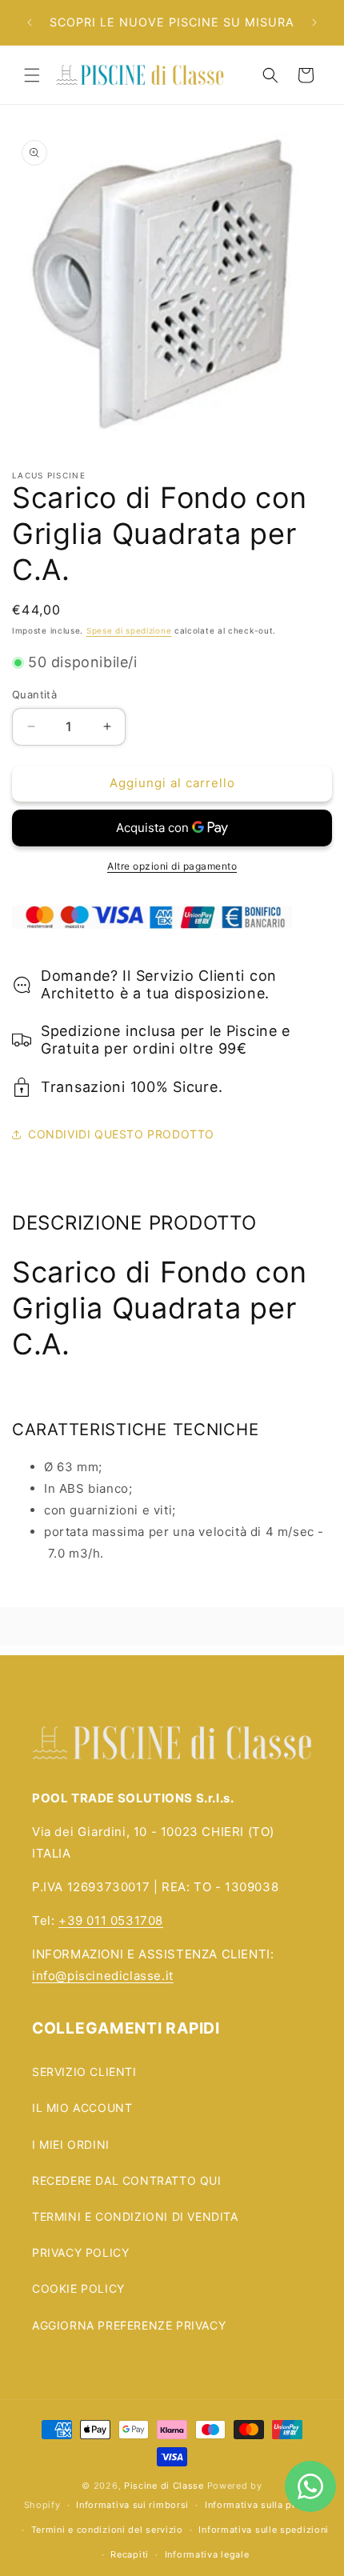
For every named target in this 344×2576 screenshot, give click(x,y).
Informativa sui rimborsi (132, 2505)
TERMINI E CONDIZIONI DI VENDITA (135, 2216)
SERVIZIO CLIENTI (84, 2072)
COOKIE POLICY (78, 2288)
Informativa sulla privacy (263, 2505)
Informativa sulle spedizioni (264, 2530)
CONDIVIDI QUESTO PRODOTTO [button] (121, 1134)
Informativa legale (207, 2554)
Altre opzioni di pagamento (172, 866)
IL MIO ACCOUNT (82, 2108)
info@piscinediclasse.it (103, 1976)
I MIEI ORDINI (71, 2144)
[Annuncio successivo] (314, 22)
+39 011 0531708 (111, 1920)
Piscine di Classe (164, 2486)
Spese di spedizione (129, 630)
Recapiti (130, 2554)
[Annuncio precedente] (30, 22)
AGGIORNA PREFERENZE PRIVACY (129, 2325)
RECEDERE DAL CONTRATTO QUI (127, 2180)
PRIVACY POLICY (80, 2252)
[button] (32, 75)
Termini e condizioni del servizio (107, 2530)
